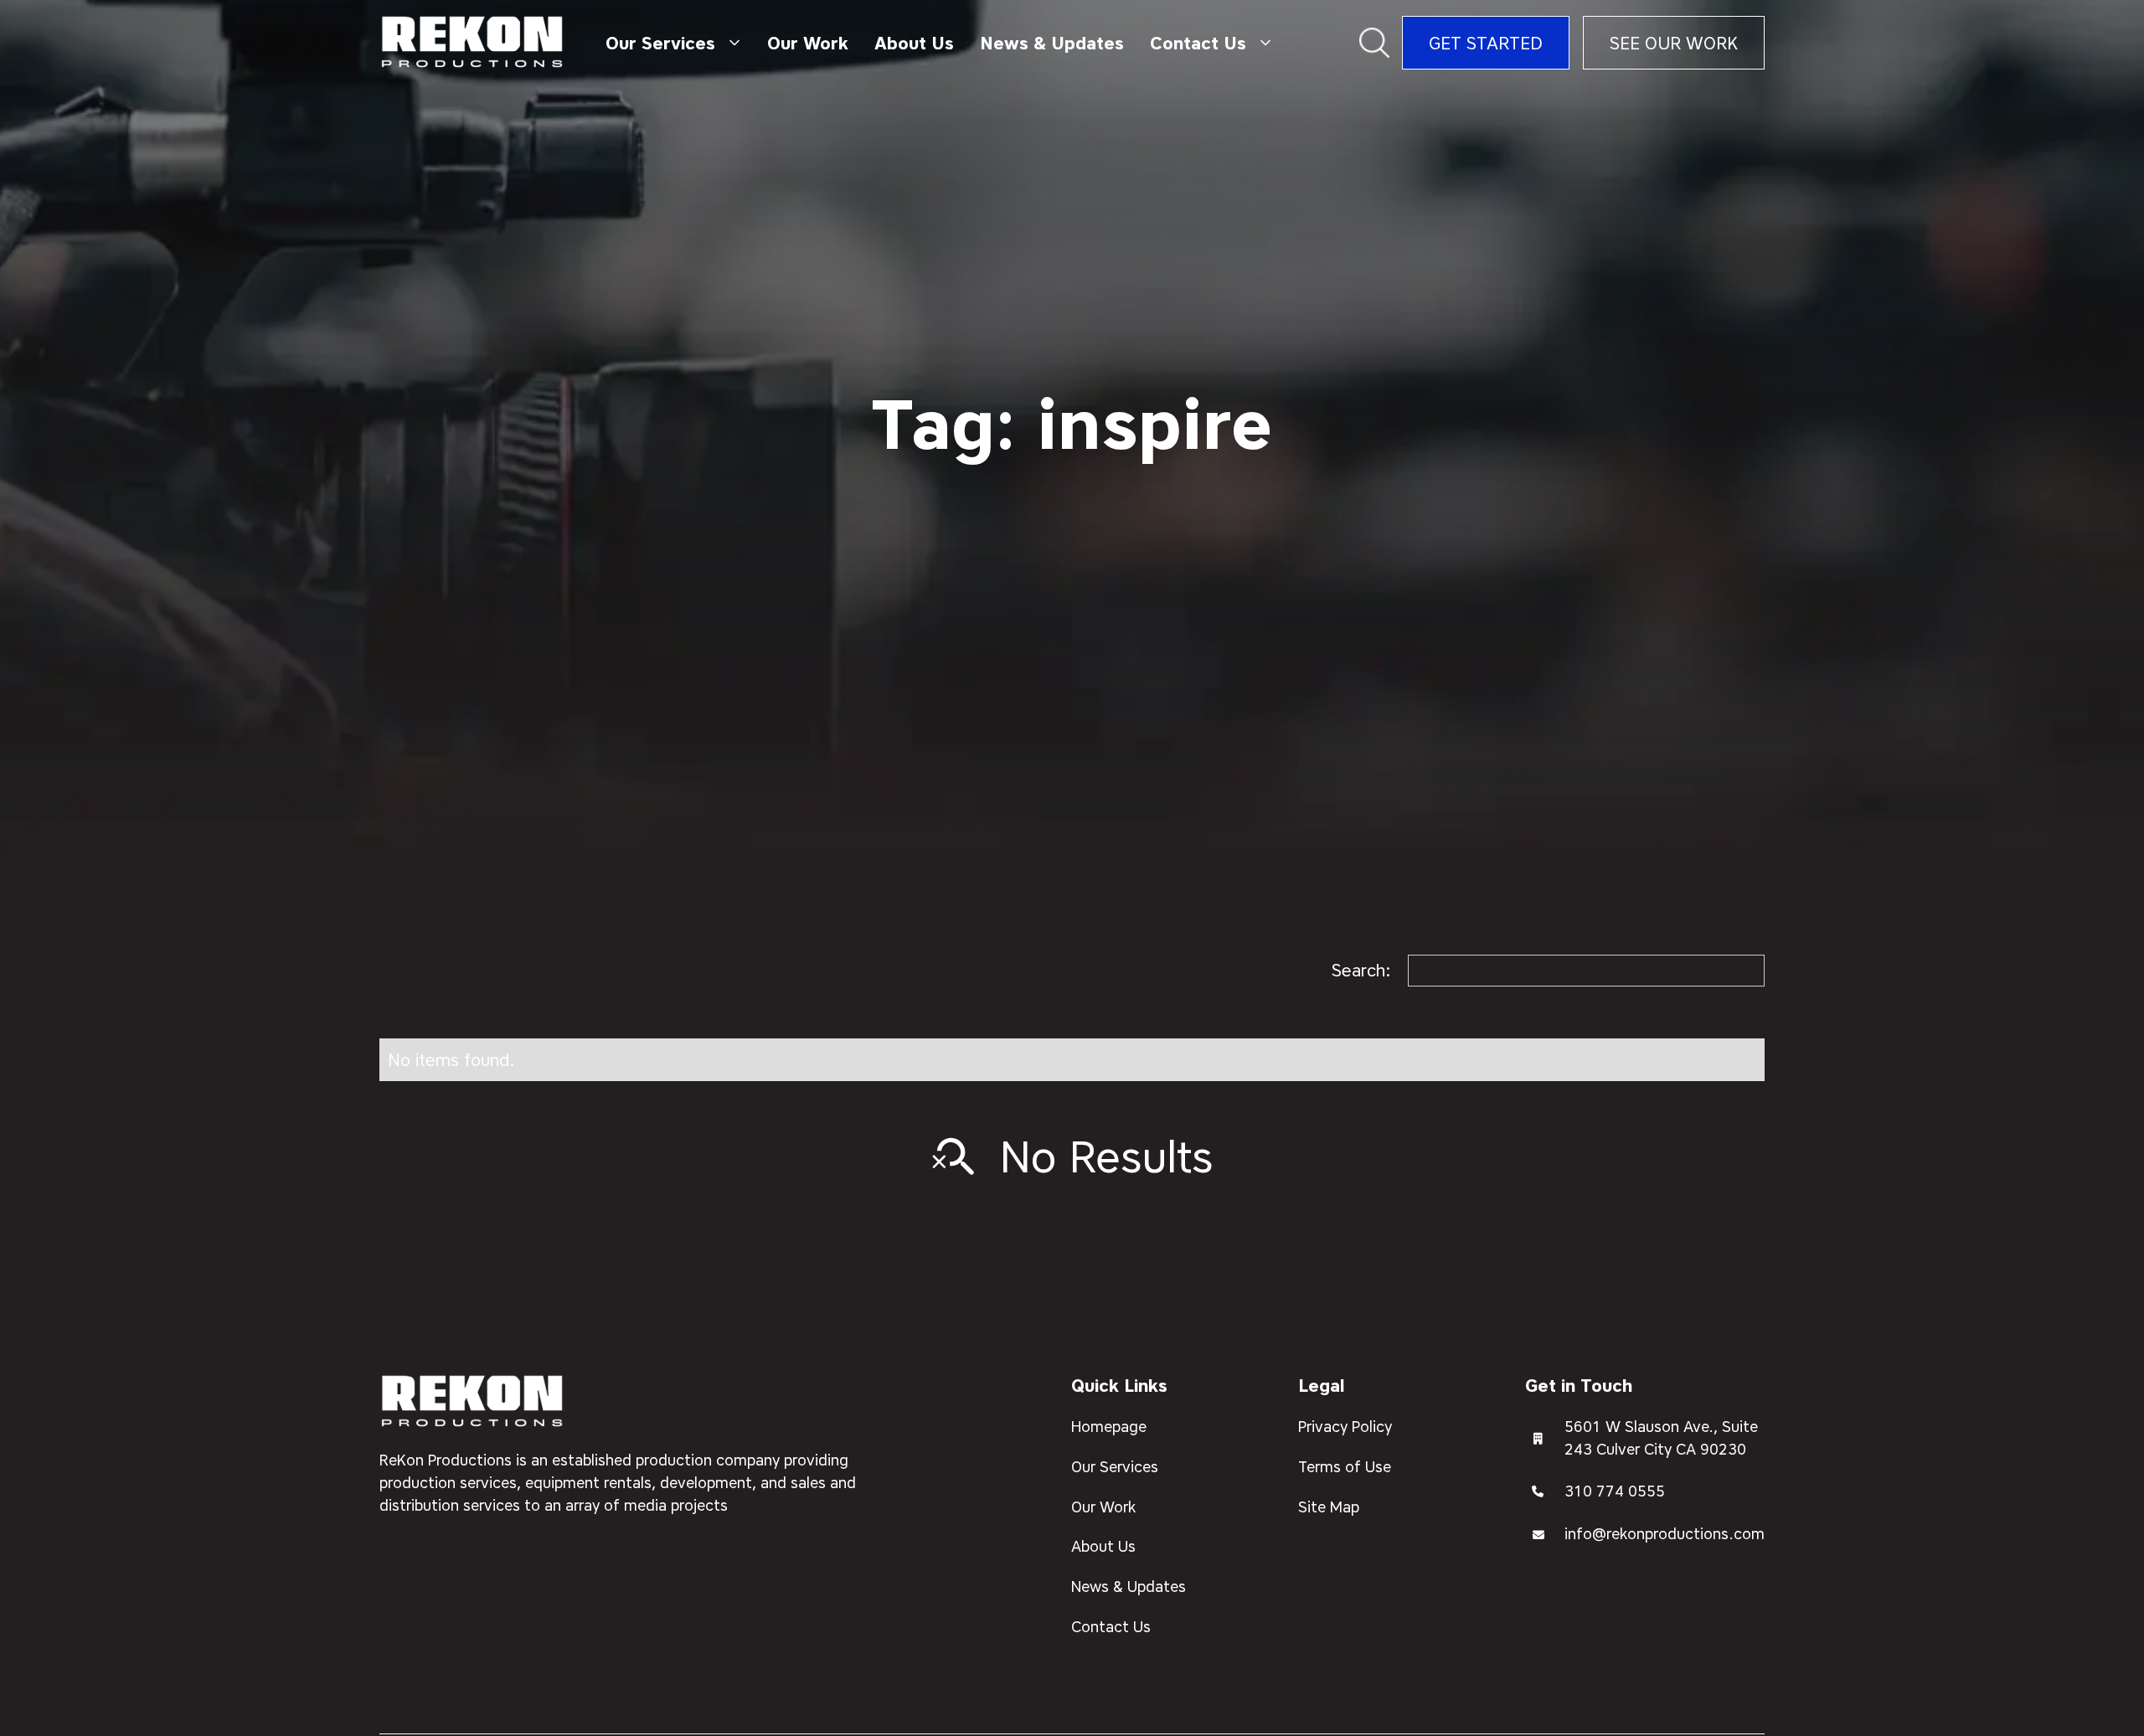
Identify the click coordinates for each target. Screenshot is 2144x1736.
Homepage (1109, 1426)
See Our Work (1674, 43)
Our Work (808, 43)
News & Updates (1052, 43)
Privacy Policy (1345, 1426)
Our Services (1115, 1466)
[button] (673, 43)
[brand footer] (473, 1402)
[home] (473, 43)
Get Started (1486, 43)
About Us (914, 43)
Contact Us (1111, 1626)
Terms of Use (1345, 1466)
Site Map (1329, 1507)
